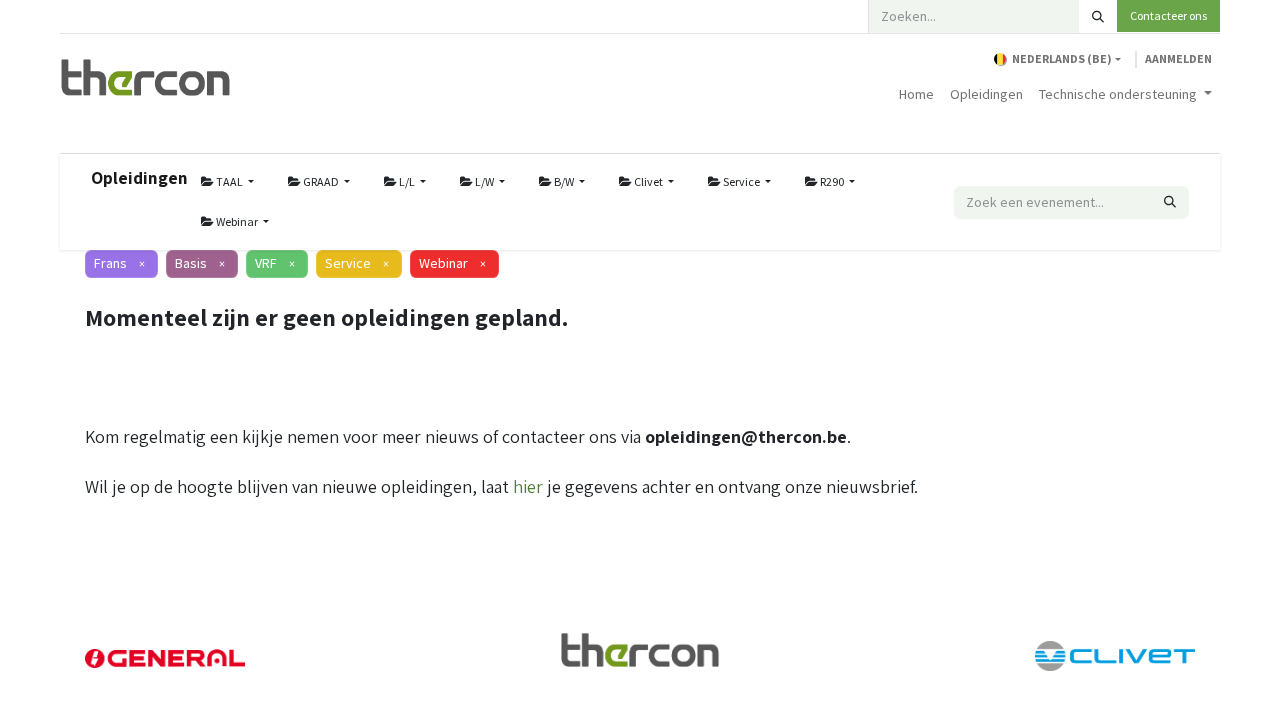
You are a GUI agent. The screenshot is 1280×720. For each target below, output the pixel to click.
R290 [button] (832, 181)
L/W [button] (484, 181)
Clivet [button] (648, 181)
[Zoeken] (1098, 16)
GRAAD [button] (321, 181)
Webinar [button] (237, 221)
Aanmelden (1178, 58)
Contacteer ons (1168, 15)
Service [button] (741, 181)
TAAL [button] (229, 181)
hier (528, 486)
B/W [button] (564, 181)
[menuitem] (916, 94)
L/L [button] (407, 181)
